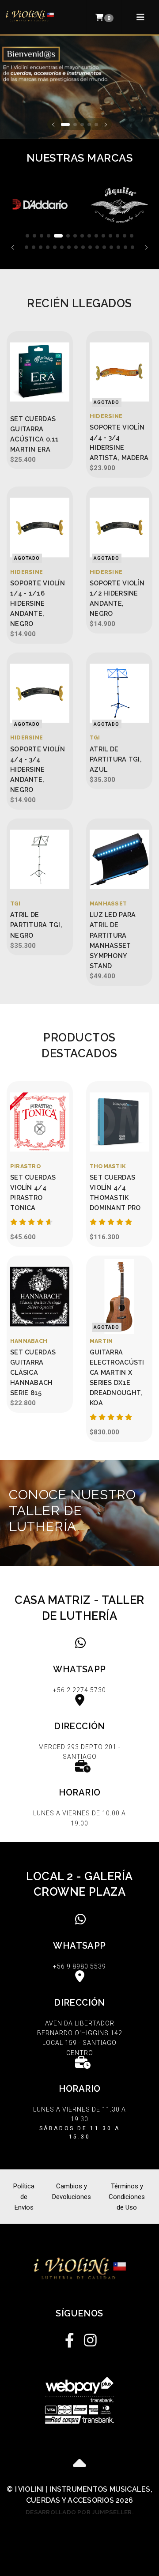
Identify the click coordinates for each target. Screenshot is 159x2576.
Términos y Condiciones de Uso (127, 2197)
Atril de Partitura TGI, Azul (116, 759)
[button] (53, 124)
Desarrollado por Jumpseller (79, 2512)
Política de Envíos (24, 2197)
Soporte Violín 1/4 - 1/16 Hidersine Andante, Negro (38, 603)
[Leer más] (40, 205)
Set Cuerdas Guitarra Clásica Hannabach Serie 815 (33, 1372)
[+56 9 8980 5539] (79, 1943)
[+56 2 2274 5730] (79, 1667)
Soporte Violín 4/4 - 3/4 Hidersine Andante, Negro (38, 769)
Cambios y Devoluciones (72, 2191)
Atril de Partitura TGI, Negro (36, 925)
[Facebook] (70, 2338)
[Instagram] (89, 2338)
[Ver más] (79, 1513)
